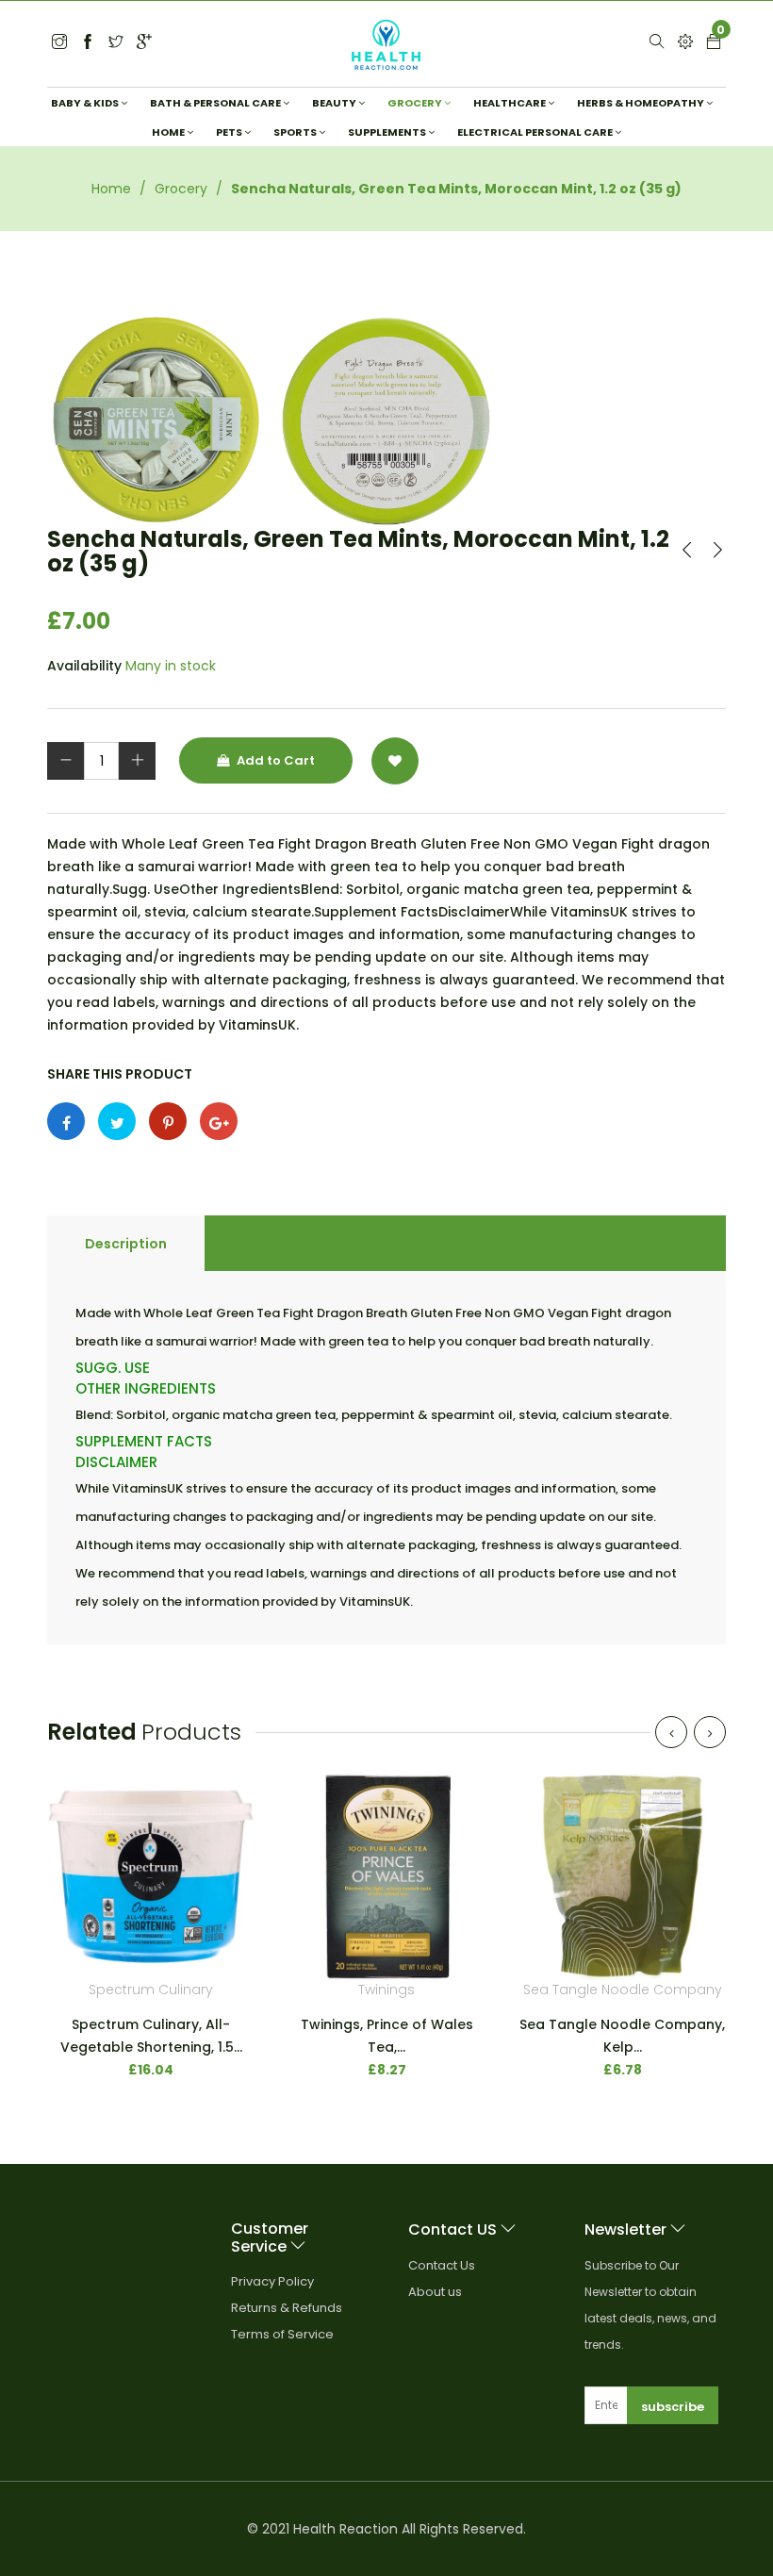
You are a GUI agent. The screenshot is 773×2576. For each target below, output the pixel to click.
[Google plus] (219, 1121)
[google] (144, 43)
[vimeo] (168, 1121)
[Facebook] (88, 43)
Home (111, 189)
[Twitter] (59, 43)
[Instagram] (116, 43)
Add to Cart (274, 760)
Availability (84, 666)
